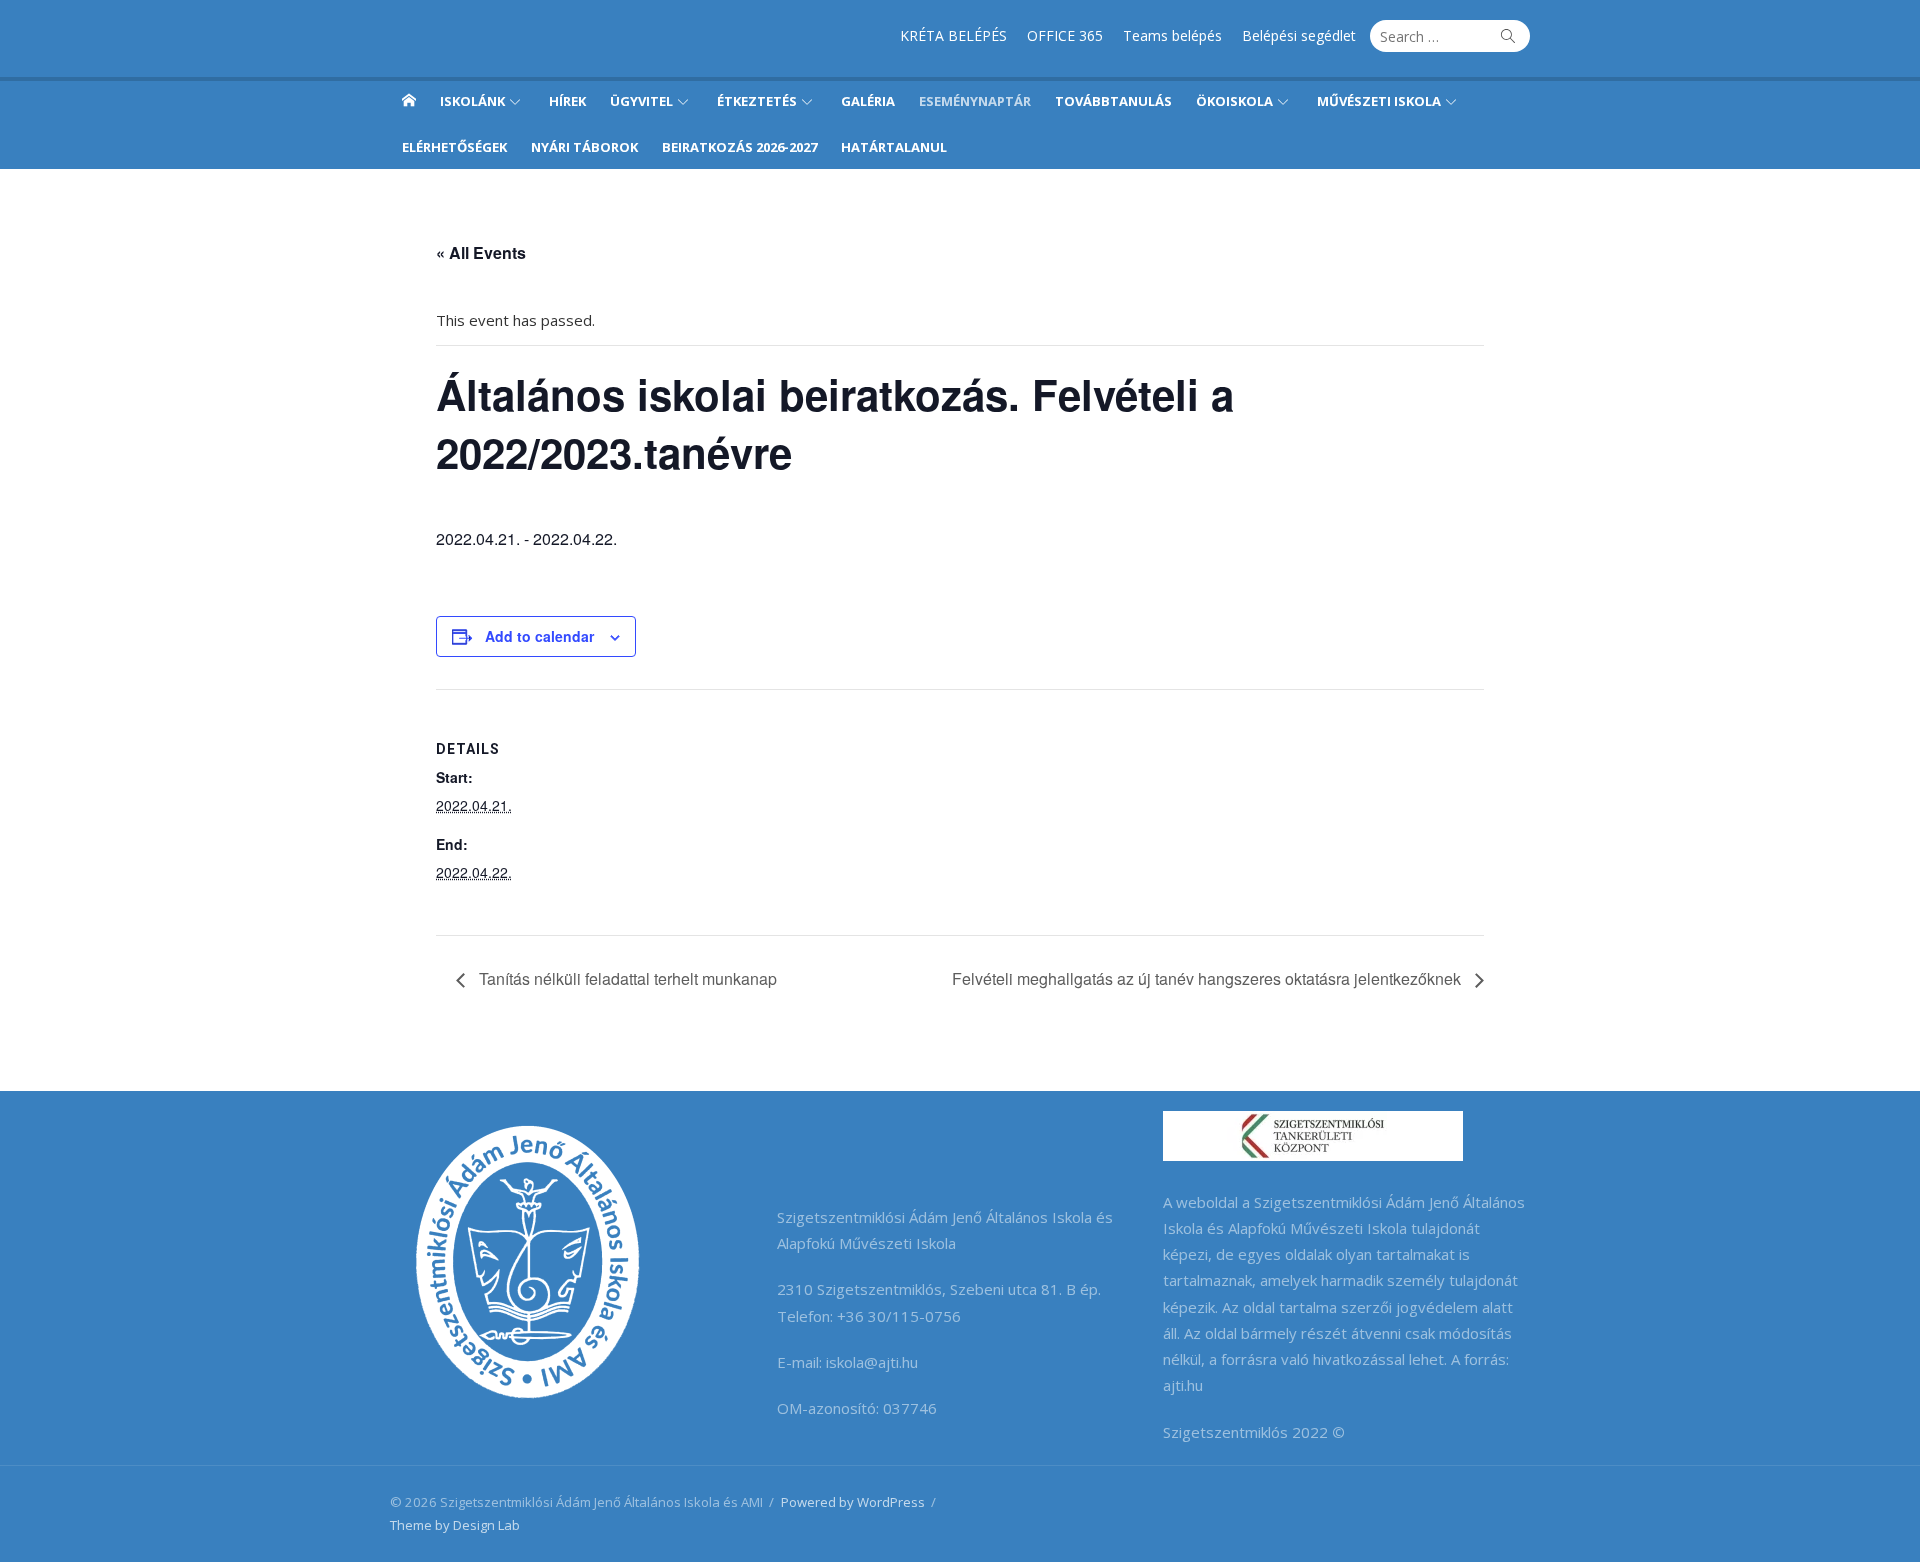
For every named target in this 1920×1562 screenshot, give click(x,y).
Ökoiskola (1234, 101)
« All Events (481, 252)
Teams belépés (1172, 35)
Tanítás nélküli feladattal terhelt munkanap (626, 978)
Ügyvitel (641, 101)
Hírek (567, 101)
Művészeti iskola (1379, 101)
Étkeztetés (757, 101)
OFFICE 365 (1065, 35)
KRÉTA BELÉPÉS (953, 35)
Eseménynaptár (975, 101)
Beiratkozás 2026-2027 (739, 147)
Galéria (868, 101)
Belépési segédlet (1299, 35)
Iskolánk (472, 101)
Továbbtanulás (1113, 101)
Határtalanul (894, 147)
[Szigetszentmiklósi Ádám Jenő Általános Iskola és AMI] (409, 100)
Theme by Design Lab (455, 1525)
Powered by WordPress (853, 1502)
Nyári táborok (584, 147)
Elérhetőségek (454, 147)
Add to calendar (539, 636)
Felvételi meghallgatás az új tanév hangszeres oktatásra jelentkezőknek (1208, 978)
